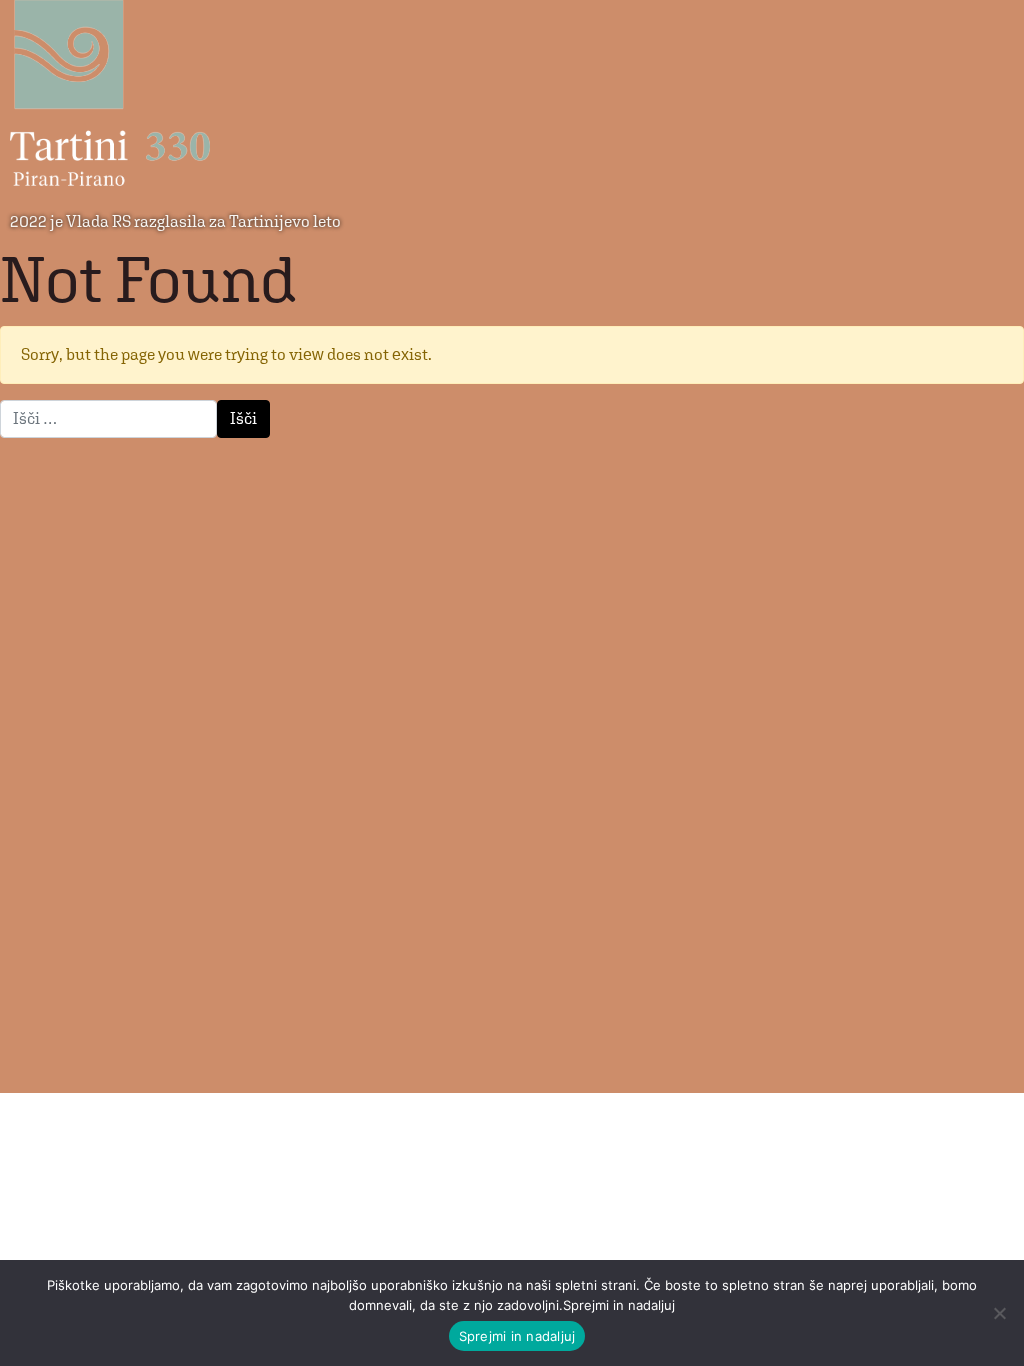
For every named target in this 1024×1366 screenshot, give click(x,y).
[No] (999, 1313)
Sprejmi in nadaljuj (517, 1336)
